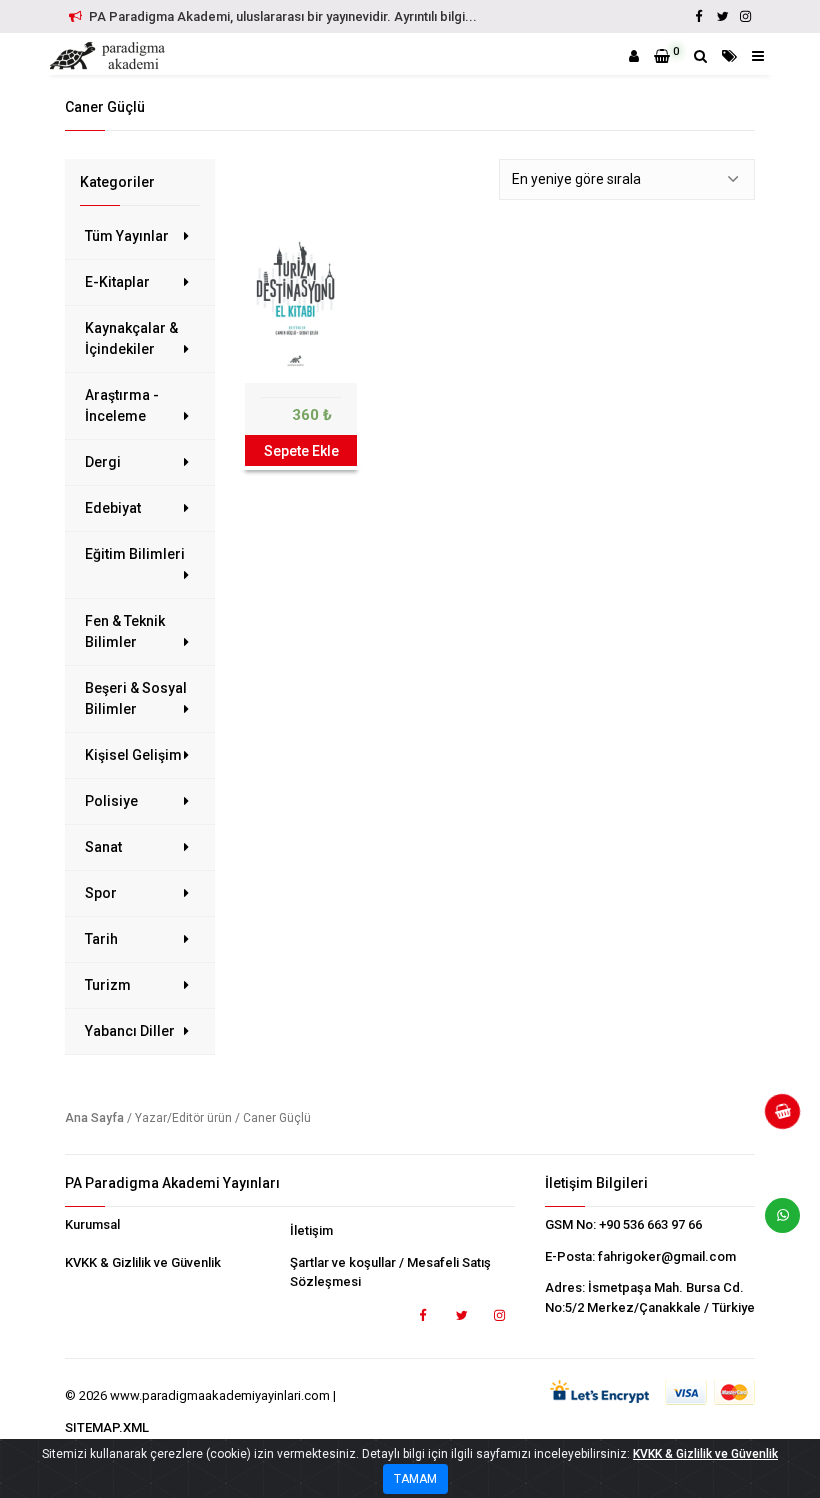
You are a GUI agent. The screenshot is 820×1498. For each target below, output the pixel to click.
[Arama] (700, 56)
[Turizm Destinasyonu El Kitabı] (301, 299)
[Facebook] (699, 16)
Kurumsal (92, 1224)
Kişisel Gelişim (133, 755)
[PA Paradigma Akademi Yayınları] (110, 56)
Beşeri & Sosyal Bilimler (136, 698)
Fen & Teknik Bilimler (125, 631)
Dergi (103, 462)
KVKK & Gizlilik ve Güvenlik (143, 1262)
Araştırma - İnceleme (122, 405)
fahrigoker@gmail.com (667, 1256)
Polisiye (111, 801)
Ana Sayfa (94, 1118)
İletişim (311, 1230)
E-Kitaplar (117, 282)
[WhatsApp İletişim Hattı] (775, 1223)
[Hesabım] (634, 56)
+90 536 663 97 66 (650, 1224)
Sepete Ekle (301, 451)
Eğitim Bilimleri (135, 554)
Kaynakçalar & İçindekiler (131, 338)
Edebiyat (113, 508)
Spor (101, 893)
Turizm (108, 985)
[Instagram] (745, 16)
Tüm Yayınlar (127, 236)
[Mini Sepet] (775, 1119)
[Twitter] (722, 16)
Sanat (103, 847)
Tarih (101, 939)
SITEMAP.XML (107, 1427)
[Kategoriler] (729, 56)
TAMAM (415, 1479)
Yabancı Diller (130, 1031)
